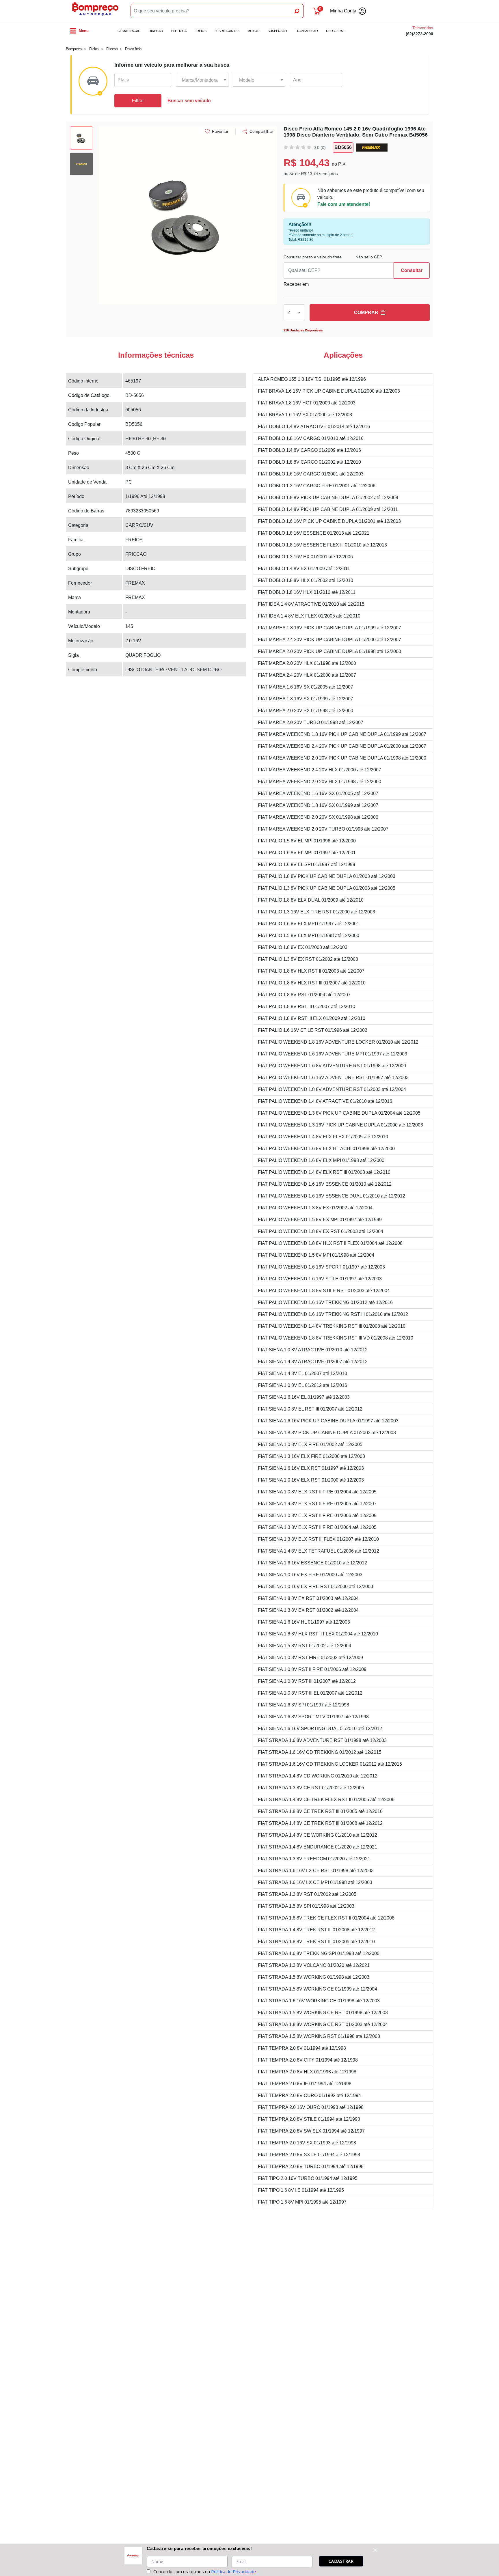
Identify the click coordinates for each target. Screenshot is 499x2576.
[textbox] (202, 80)
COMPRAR (366, 313)
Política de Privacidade (233, 2571)
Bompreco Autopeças (95, 11)
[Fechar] (375, 2550)
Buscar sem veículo (189, 101)
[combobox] (202, 80)
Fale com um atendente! (344, 204)
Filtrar (138, 101)
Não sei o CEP (369, 257)
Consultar (412, 270)
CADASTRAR (341, 2561)
